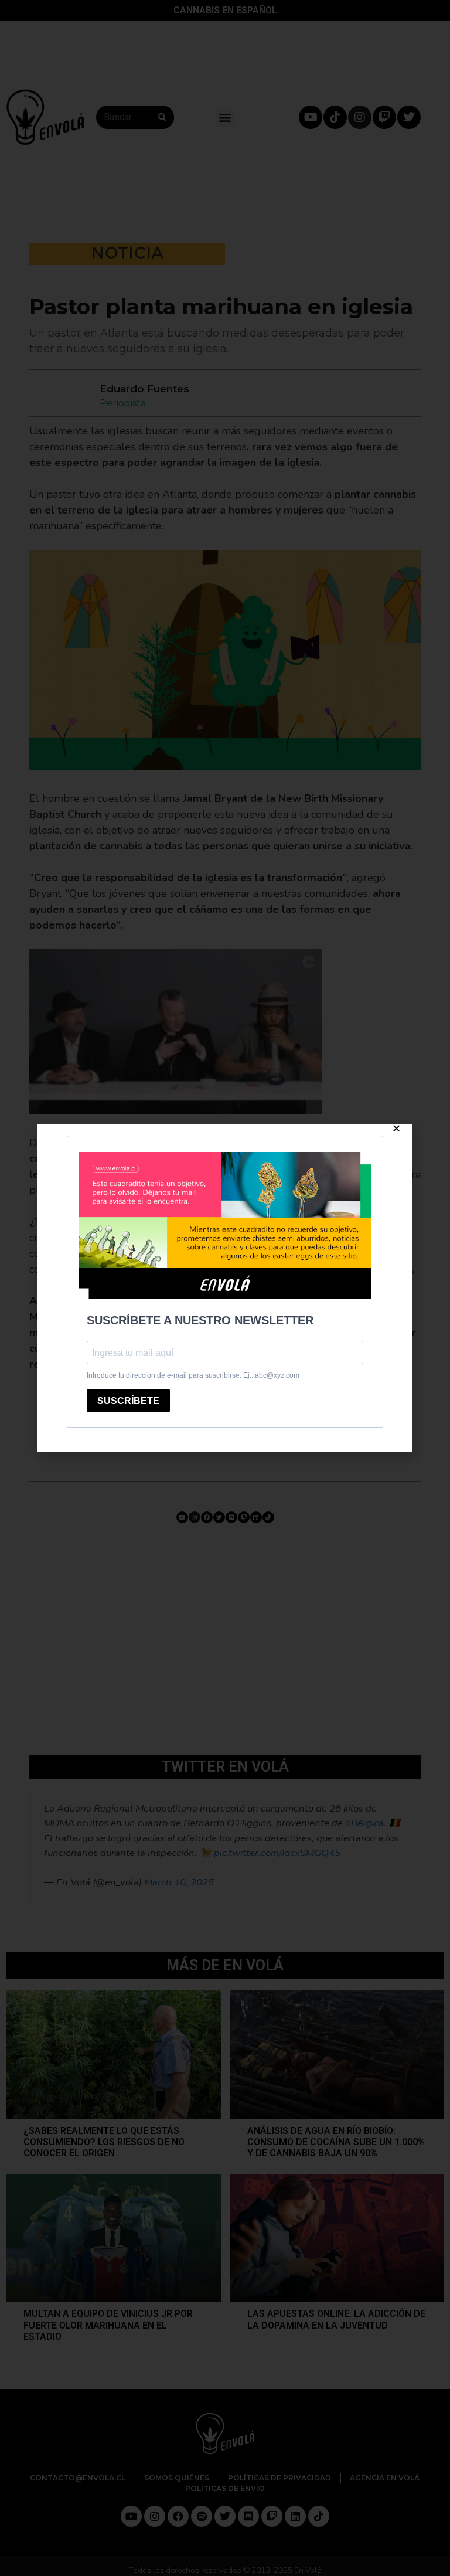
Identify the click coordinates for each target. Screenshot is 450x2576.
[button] (396, 1128)
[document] (225, 1288)
